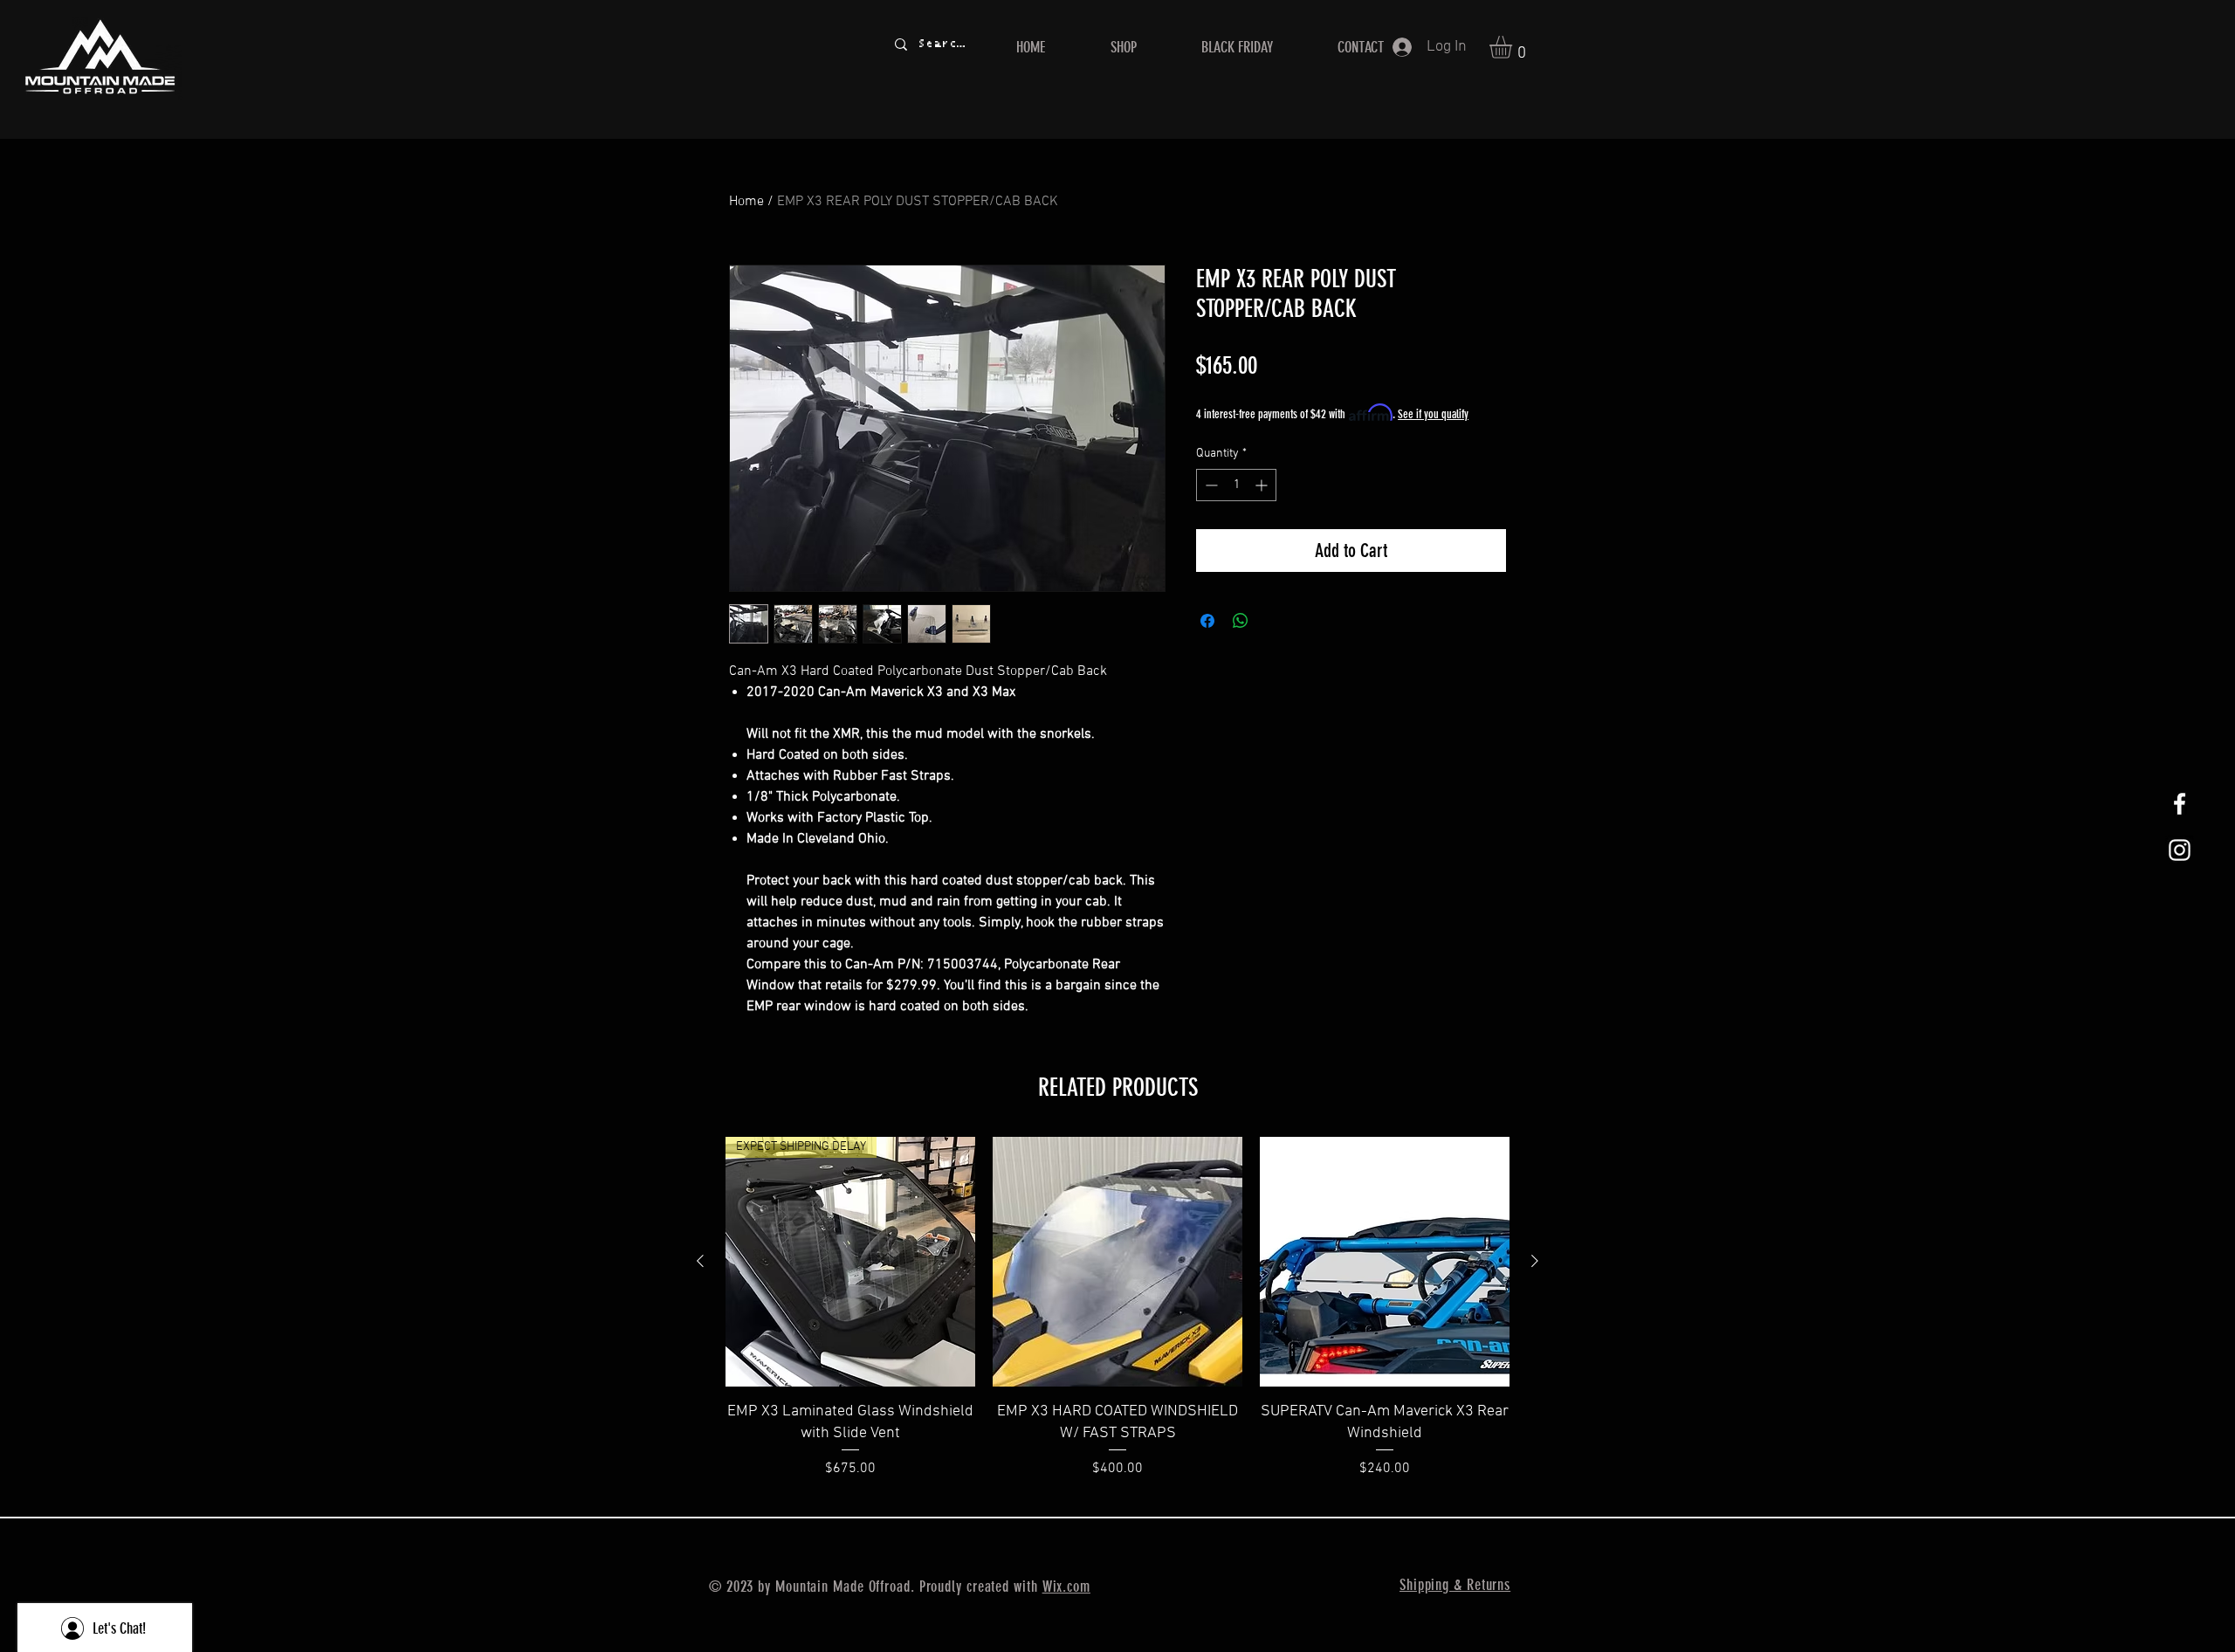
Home (746, 202)
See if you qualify (1433, 414)
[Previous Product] (700, 1261)
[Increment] (1263, 485)
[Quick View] (1117, 1262)
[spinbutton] (1236, 485)
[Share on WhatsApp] (1241, 621)
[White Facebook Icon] (2180, 804)
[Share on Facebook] (1207, 621)
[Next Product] (1535, 1261)
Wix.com (1066, 1587)
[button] (1514, 47)
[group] (1117, 1319)
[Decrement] (1210, 485)
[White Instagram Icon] (2180, 850)
